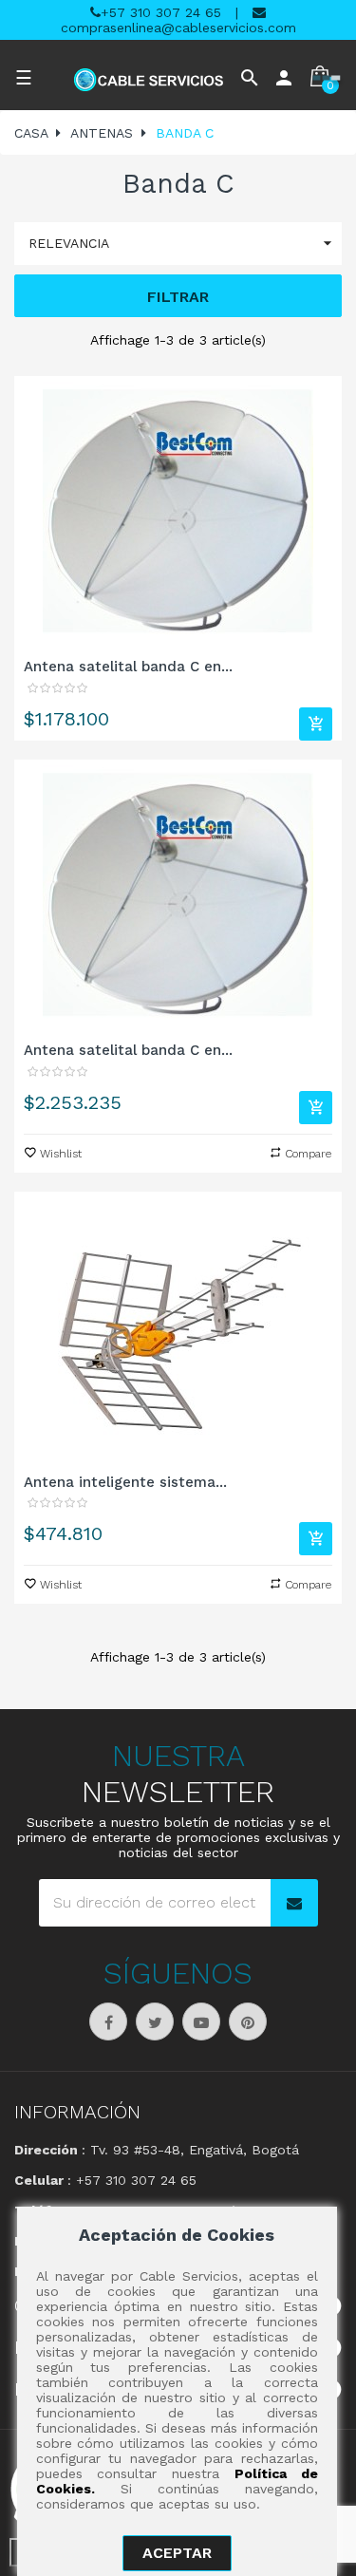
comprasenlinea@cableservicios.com (178, 28)
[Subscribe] (294, 1903)
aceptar (177, 2553)
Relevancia (183, 243)
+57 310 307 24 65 (161, 12)
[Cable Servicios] (149, 80)
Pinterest (248, 2021)
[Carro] (316, 724)
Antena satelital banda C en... (128, 667)
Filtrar (178, 297)
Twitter (155, 2021)
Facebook (108, 2021)
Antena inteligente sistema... (125, 1482)
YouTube (201, 2021)
